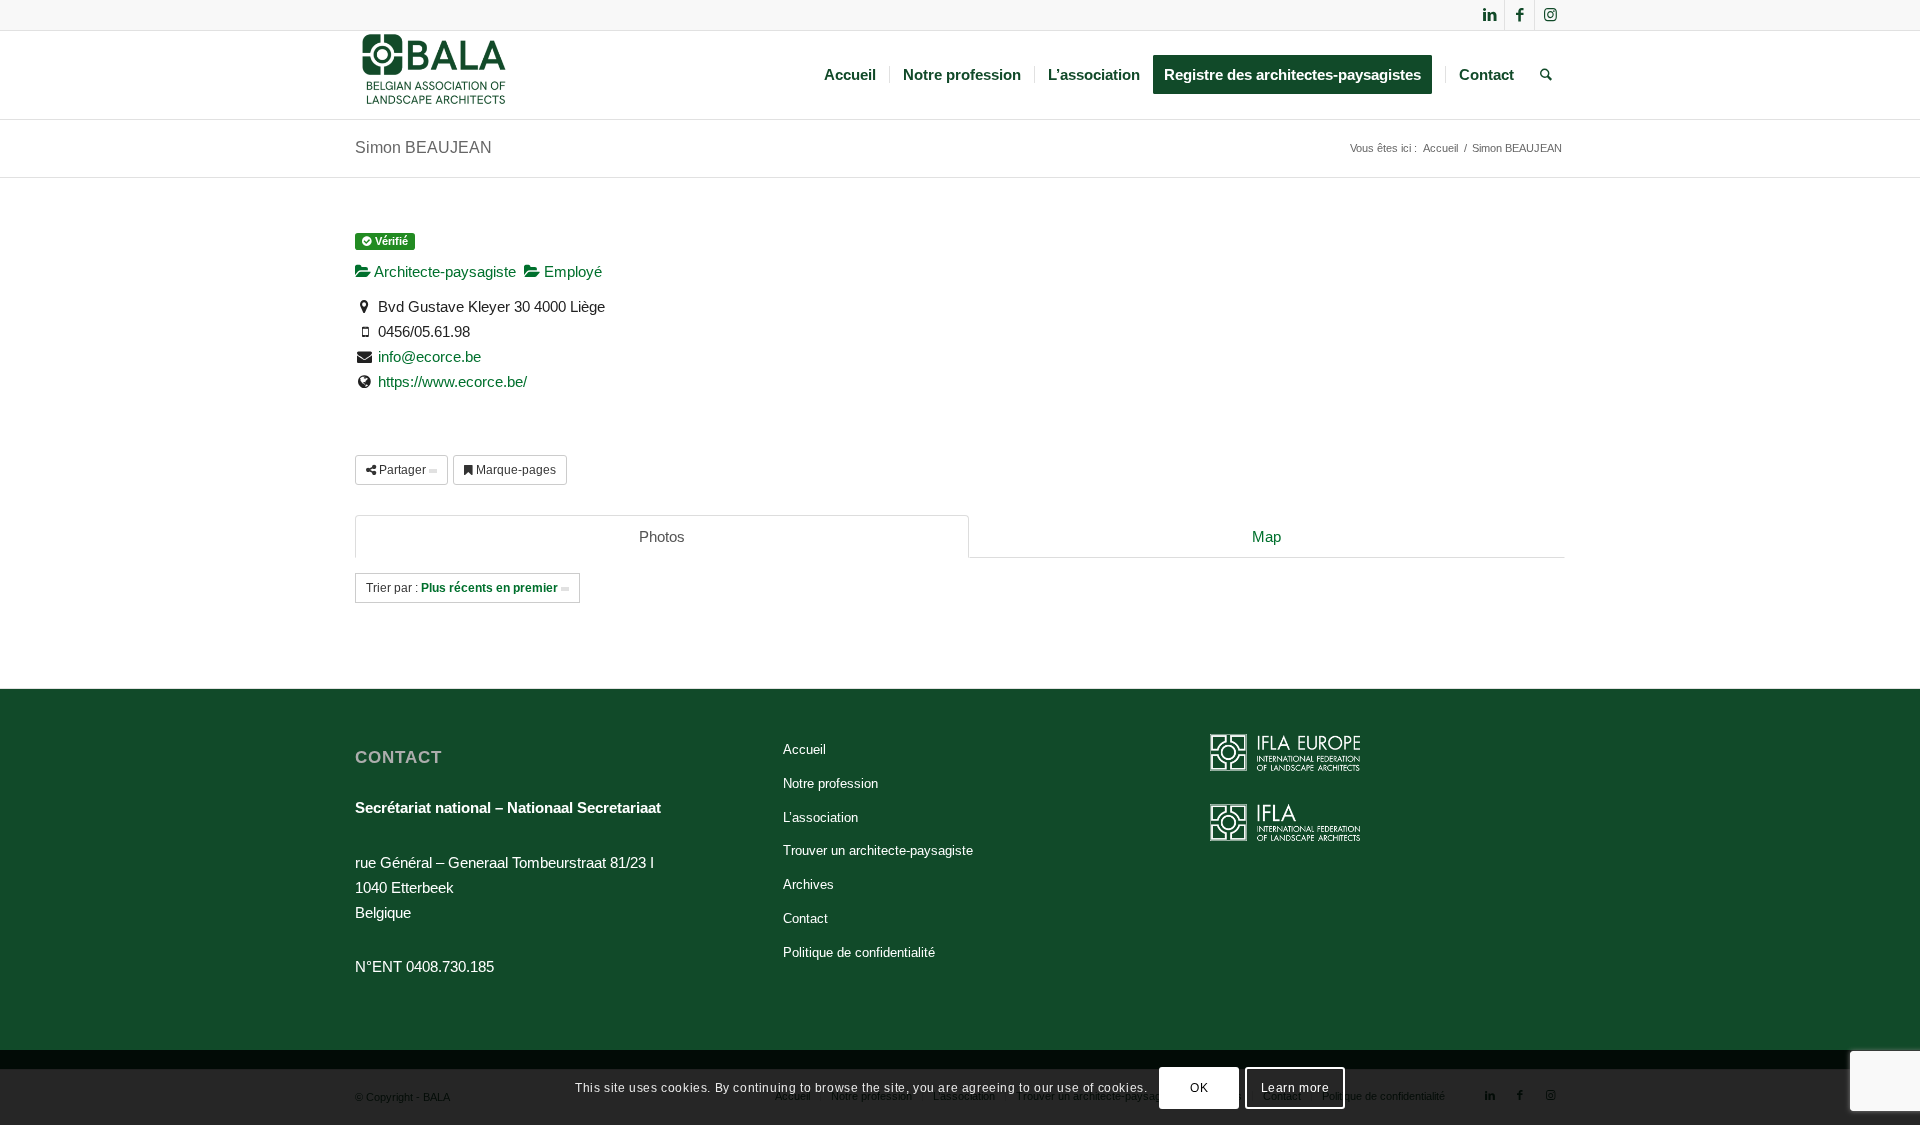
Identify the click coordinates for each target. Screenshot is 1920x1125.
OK (1199, 1087)
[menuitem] (850, 75)
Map (1266, 536)
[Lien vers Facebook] (1519, 15)
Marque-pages (514, 470)
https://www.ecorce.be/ (452, 381)
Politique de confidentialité (859, 952)
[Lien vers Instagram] (1550, 15)
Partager (402, 470)
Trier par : (462, 588)
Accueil (804, 749)
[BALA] (434, 75)
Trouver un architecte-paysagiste (878, 850)
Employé (571, 271)
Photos (662, 536)
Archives (808, 884)
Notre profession (830, 783)
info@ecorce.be (429, 356)
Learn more (1295, 1087)
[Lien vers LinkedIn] (1489, 15)
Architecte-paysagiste (443, 271)
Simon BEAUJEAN (423, 147)
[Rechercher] (1546, 75)
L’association (820, 817)
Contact (805, 918)
